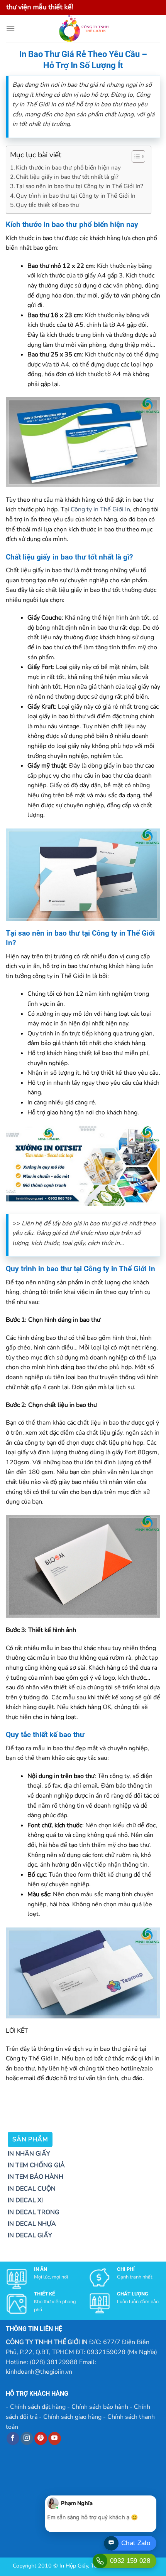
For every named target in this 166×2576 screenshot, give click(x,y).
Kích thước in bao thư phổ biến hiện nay (68, 168)
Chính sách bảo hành (100, 2407)
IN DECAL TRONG (34, 2212)
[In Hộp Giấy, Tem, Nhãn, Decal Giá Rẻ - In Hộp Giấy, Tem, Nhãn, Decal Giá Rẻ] (83, 29)
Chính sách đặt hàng (38, 2407)
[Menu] (10, 28)
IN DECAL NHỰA (32, 2224)
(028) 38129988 (54, 2362)
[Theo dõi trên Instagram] (27, 2438)
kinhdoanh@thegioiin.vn (39, 2372)
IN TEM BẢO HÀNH (36, 2177)
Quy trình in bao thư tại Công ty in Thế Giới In (76, 196)
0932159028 (106, 2352)
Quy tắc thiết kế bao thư (47, 205)
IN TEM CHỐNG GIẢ (36, 2165)
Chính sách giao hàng (72, 2417)
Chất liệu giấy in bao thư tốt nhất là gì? (67, 177)
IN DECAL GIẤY (30, 2235)
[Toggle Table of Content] (135, 156)
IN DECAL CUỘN (32, 2189)
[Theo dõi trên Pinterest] (41, 2438)
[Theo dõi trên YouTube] (55, 2438)
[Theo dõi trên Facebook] (13, 2438)
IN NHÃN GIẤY (29, 2154)
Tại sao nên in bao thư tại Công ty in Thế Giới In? (80, 186)
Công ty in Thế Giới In (100, 509)
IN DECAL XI (25, 2200)
